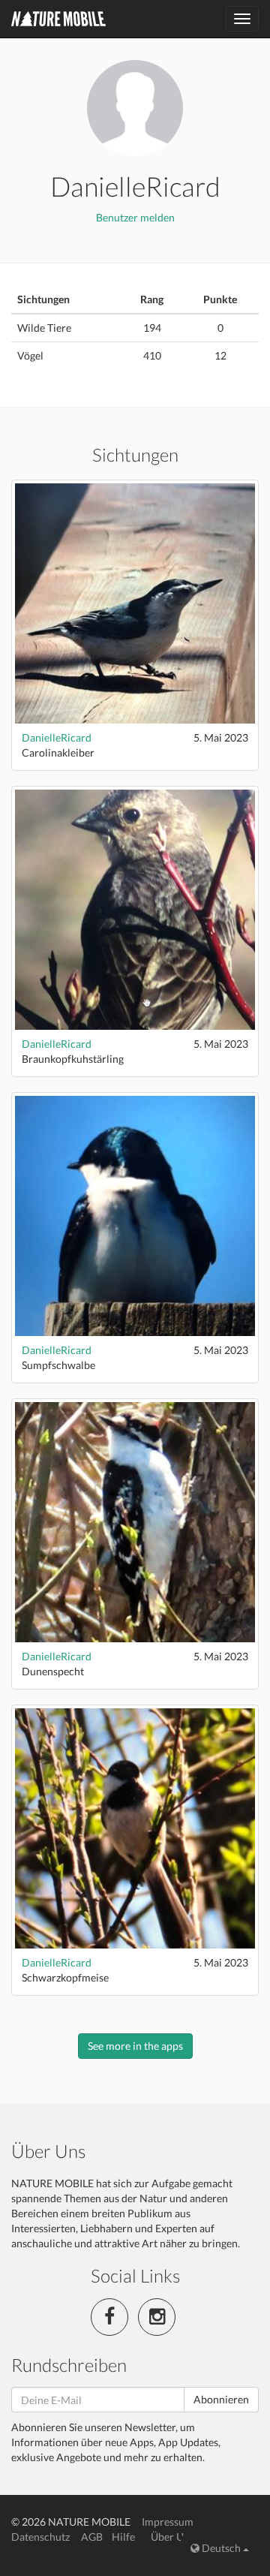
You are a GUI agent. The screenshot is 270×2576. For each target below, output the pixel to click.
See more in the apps (135, 2046)
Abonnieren (221, 2399)
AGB (92, 2537)
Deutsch (221, 2548)
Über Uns (172, 2537)
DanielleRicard (57, 737)
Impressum (168, 2522)
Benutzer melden (135, 217)
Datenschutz (40, 2537)
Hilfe (123, 2537)
